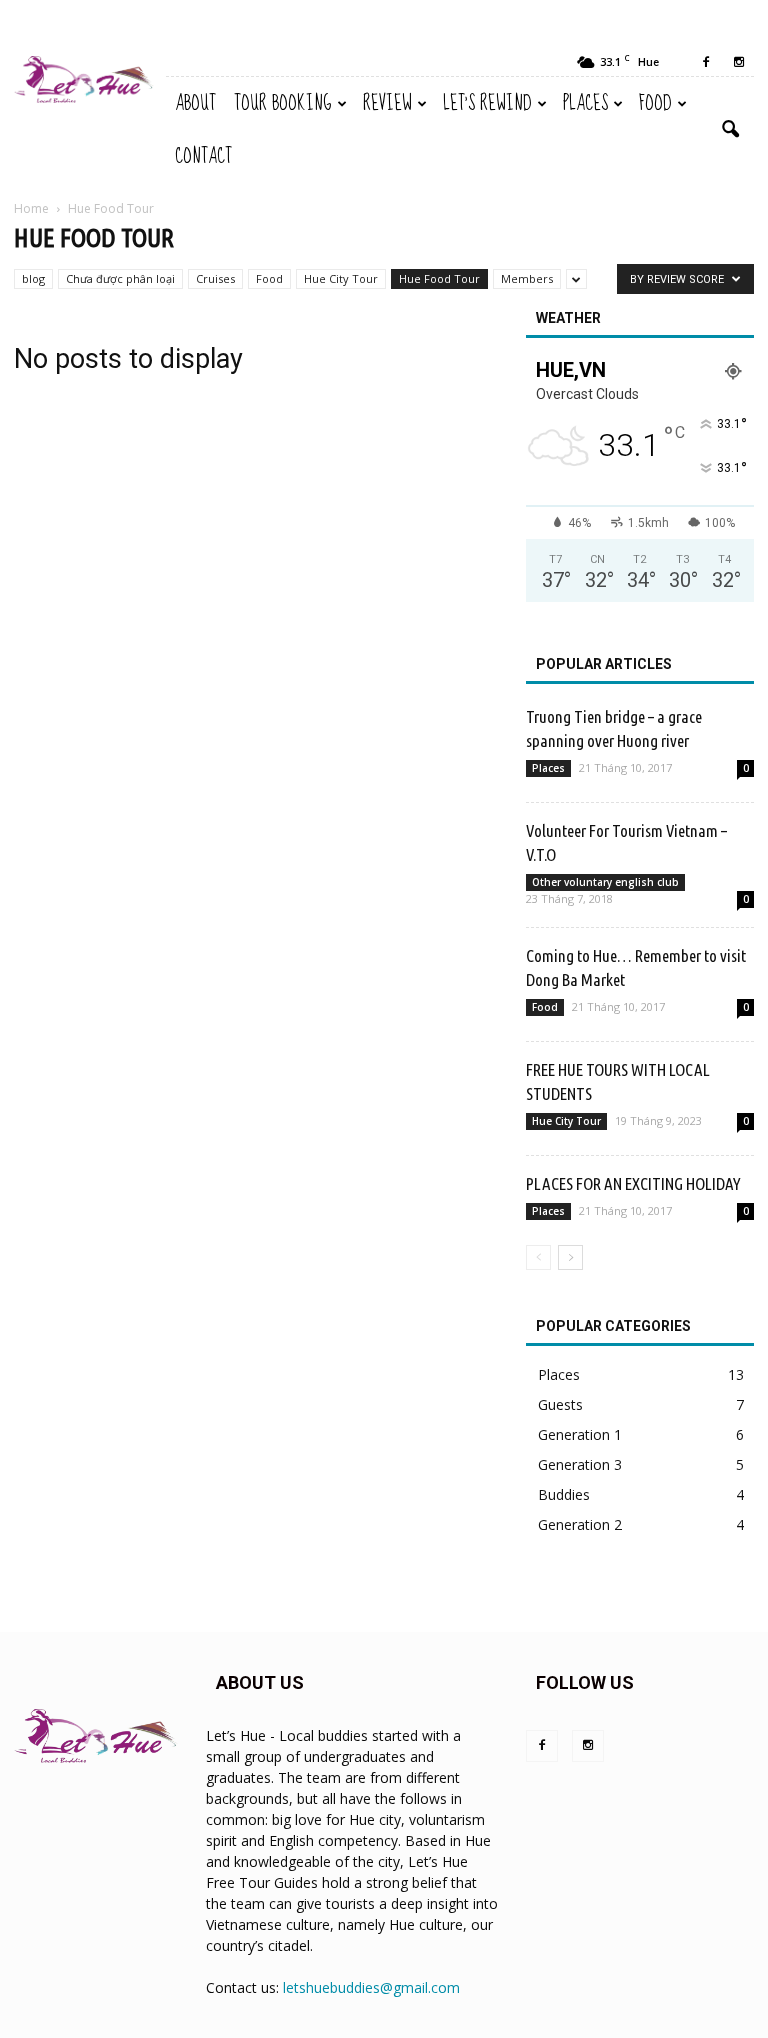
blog (33, 278)
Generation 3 (580, 1464)
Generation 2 (580, 1524)
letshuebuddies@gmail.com (371, 1987)
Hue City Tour (341, 278)
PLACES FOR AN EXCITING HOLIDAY (633, 1183)
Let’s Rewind (487, 103)
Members (527, 278)
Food (655, 103)
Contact (203, 156)
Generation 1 (580, 1434)
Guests (560, 1404)
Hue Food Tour (439, 278)
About (195, 103)
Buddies (564, 1494)
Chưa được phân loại (120, 278)
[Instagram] (739, 62)
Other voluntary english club (605, 882)
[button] (730, 130)
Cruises (215, 278)
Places (585, 103)
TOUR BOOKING (283, 103)
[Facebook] (706, 62)
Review (387, 103)
